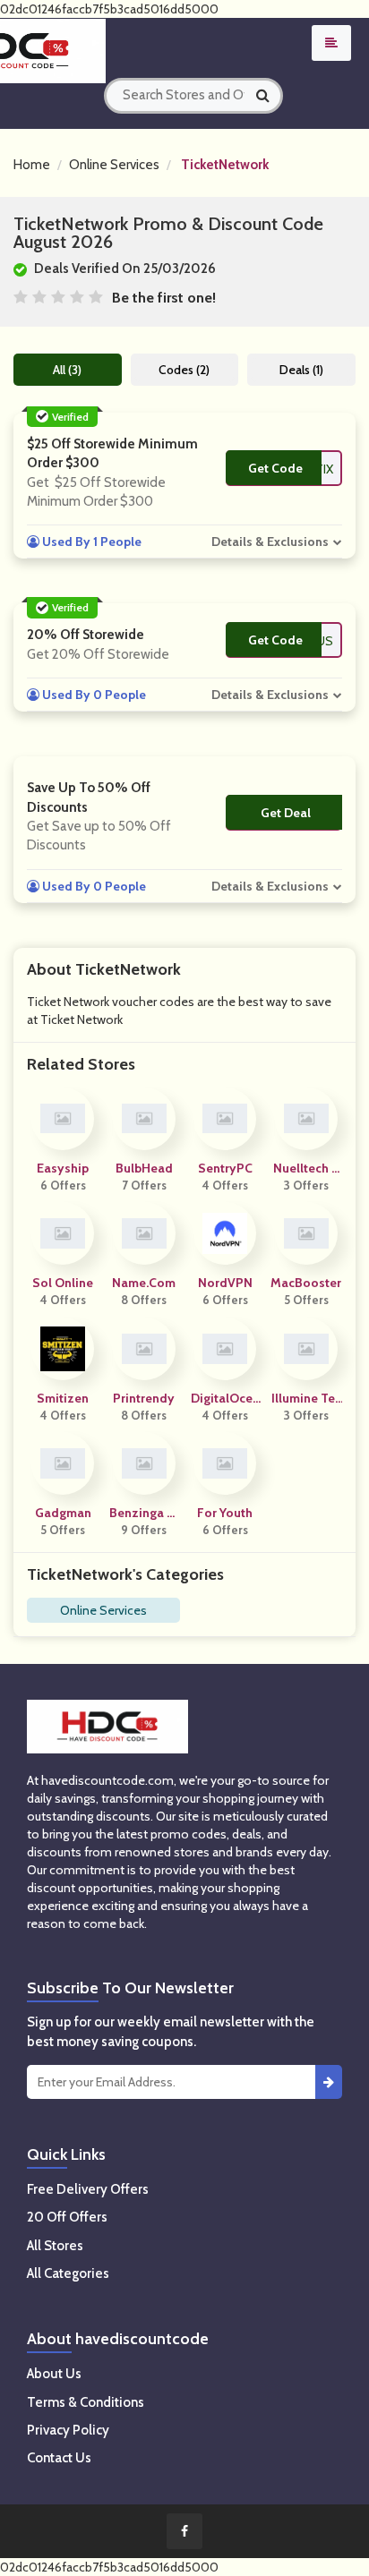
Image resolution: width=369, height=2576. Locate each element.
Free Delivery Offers (88, 2189)
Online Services (114, 165)
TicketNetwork (225, 165)
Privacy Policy (68, 2430)
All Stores (55, 2246)
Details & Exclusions (270, 542)
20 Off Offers (67, 2217)
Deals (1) (301, 370)
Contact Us (59, 2458)
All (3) (67, 370)
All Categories (68, 2273)
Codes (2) (184, 370)
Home (32, 165)
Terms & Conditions (86, 2402)
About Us (54, 2374)
